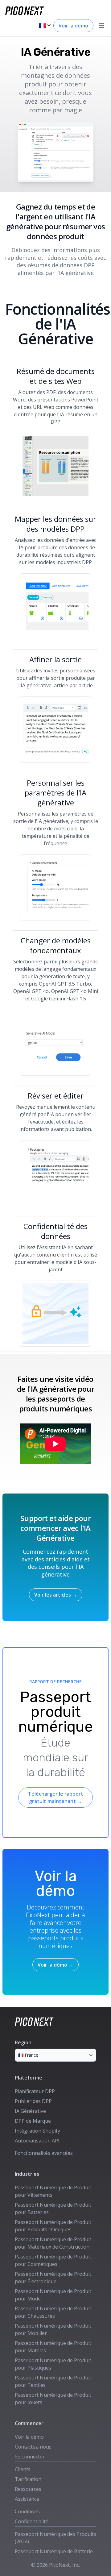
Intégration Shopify (37, 2131)
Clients (23, 2469)
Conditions (27, 2512)
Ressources (28, 2489)
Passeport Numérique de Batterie (54, 2551)
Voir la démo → (55, 1965)
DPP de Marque (33, 2121)
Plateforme (29, 2078)
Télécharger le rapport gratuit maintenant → (56, 1797)
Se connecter (30, 2457)
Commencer (29, 2423)
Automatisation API (37, 2141)
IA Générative (30, 2111)
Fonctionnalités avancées (44, 2153)
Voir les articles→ (56, 1595)
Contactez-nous (33, 2447)
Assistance (27, 2499)
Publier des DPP (33, 2101)
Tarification (28, 2479)
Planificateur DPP (35, 2091)
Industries (27, 2174)
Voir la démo (73, 26)
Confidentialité (32, 2521)
